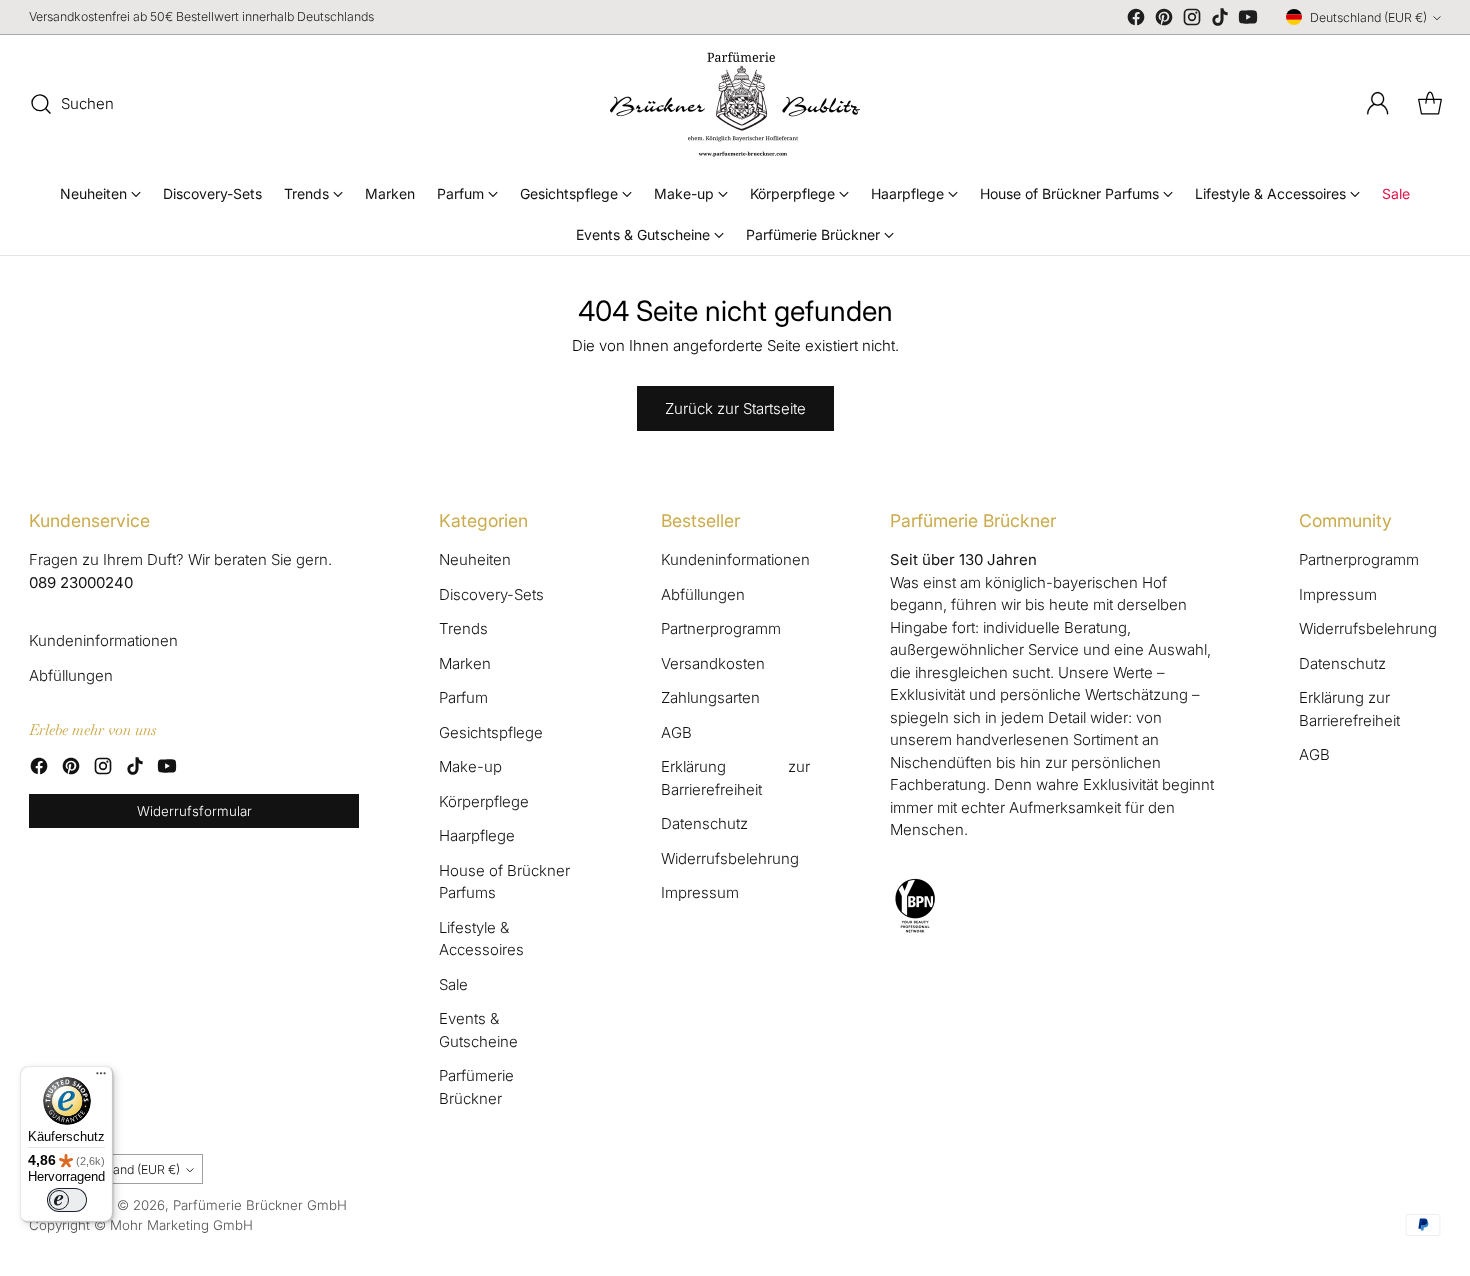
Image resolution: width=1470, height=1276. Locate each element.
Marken (465, 663)
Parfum (463, 697)
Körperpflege (484, 801)
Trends (463, 628)
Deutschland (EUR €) (1368, 17)
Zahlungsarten (710, 697)
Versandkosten (713, 663)
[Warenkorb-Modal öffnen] (1430, 104)
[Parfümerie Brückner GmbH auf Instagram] (1192, 20)
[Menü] (101, 1078)
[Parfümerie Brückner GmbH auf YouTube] (1248, 20)
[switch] (67, 1200)
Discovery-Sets (491, 594)
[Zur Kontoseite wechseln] (1378, 104)
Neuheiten (475, 559)
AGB (676, 732)
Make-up (470, 766)
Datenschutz (704, 823)
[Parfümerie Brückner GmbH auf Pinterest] (1164, 20)
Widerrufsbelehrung (730, 858)
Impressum (700, 892)
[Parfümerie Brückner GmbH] (735, 104)
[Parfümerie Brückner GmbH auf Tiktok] (1220, 20)
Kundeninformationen (103, 640)
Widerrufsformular (194, 811)
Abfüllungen (71, 675)
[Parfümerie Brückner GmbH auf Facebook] (1136, 20)
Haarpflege (477, 835)
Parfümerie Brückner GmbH (260, 1205)
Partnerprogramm (721, 628)
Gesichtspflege (491, 732)
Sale (453, 984)
